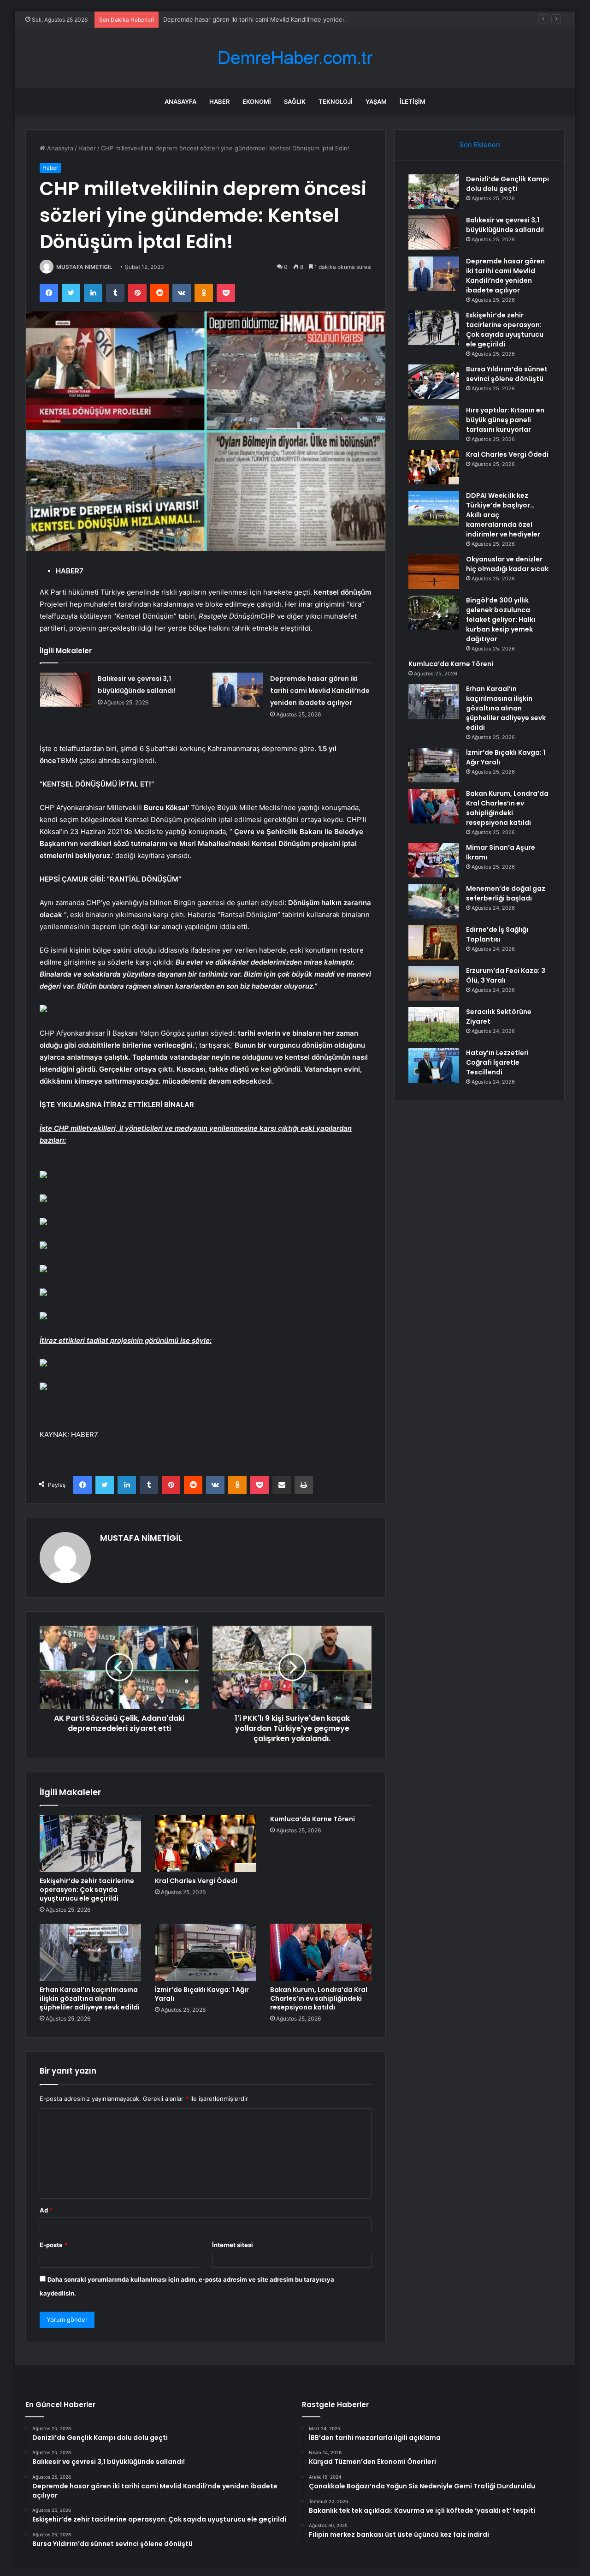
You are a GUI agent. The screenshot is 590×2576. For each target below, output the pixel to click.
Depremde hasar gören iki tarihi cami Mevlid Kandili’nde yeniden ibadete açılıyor (277, 19)
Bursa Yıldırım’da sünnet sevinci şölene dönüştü (507, 374)
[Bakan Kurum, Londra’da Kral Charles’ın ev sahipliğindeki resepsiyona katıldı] (321, 1952)
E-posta (53, 2245)
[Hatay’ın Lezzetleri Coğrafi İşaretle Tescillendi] (434, 1065)
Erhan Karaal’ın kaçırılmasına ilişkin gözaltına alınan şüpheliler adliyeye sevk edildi (90, 1998)
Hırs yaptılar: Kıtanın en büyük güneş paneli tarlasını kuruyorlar (505, 420)
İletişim (413, 101)
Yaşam (376, 101)
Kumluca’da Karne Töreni (313, 1819)
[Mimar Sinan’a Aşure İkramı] (434, 860)
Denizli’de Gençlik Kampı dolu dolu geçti (507, 184)
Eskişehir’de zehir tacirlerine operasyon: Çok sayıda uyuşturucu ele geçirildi (87, 1890)
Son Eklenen (480, 145)
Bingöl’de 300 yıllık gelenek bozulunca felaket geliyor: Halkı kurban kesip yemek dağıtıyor (501, 620)
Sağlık (295, 101)
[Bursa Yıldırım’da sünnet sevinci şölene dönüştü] (434, 382)
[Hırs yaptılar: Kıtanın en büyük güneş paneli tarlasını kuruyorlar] (434, 423)
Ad (46, 2210)
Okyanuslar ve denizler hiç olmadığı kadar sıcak (507, 564)
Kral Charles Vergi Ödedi (196, 1881)
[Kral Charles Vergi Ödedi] (206, 1843)
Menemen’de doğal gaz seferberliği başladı (506, 893)
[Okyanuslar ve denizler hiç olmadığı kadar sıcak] (434, 572)
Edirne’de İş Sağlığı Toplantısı (497, 934)
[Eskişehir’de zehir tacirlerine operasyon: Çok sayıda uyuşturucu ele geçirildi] (90, 1843)
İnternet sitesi (233, 2245)
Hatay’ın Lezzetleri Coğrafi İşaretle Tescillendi (497, 1062)
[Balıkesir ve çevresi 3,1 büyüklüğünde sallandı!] (65, 690)
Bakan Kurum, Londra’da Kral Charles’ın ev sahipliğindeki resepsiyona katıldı (319, 1998)
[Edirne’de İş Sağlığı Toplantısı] (434, 942)
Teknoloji (336, 101)
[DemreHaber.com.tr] (295, 58)
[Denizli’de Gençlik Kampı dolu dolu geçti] (434, 192)
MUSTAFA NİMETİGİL (84, 267)
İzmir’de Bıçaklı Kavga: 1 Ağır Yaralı (202, 1994)
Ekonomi (257, 101)
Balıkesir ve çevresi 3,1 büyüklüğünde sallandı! (505, 225)
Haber (219, 101)
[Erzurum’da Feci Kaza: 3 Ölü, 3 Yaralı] (434, 983)
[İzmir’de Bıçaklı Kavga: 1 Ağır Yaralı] (206, 1952)
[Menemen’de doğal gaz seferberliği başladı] (434, 901)
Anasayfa (180, 101)
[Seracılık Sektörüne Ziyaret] (434, 1024)
